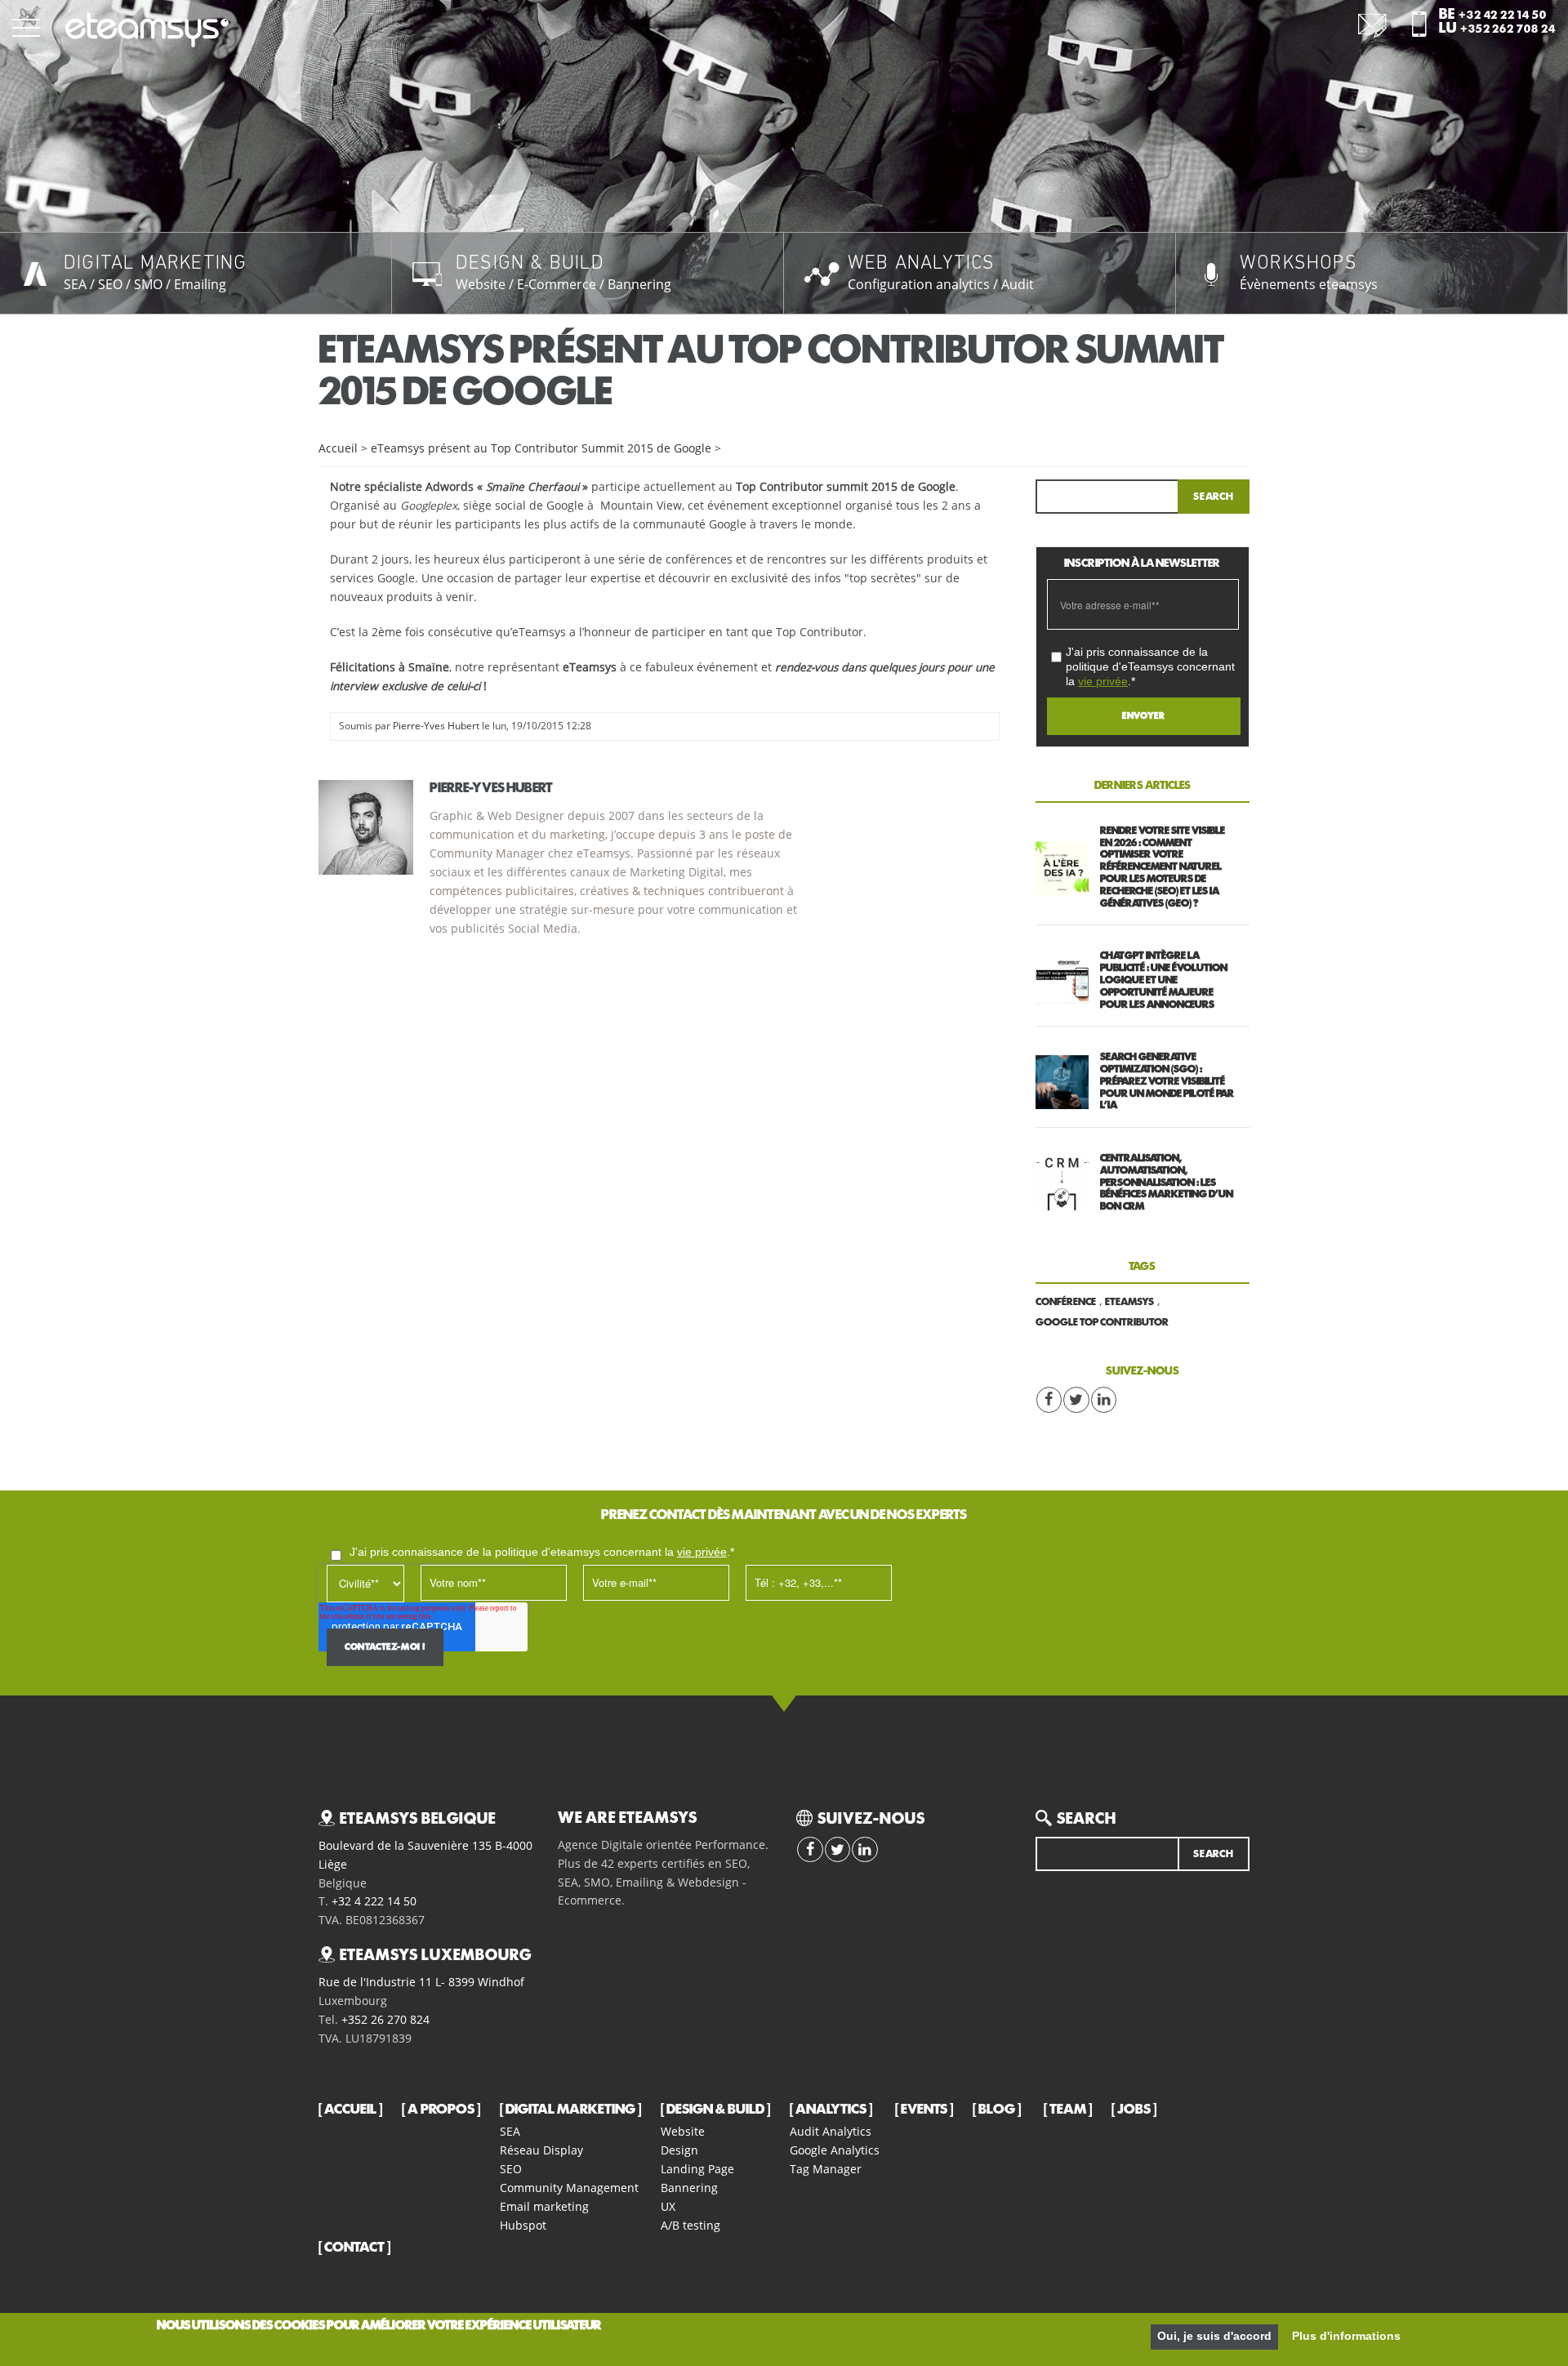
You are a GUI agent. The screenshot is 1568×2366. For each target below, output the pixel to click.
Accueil (338, 448)
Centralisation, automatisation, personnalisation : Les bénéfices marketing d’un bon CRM (1167, 1183)
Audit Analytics (831, 2131)
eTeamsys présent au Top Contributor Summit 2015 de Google (541, 448)
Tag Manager (826, 2169)
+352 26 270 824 (385, 2020)
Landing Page (697, 2169)
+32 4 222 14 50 (374, 1901)
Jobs (1134, 2110)
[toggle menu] (27, 27)
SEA (510, 2131)
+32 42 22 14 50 (1503, 16)
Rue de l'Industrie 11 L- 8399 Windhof (421, 1982)
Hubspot (523, 2225)
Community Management (569, 2188)
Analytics (831, 2110)
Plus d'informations (1346, 2336)
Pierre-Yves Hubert (436, 726)
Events (924, 2110)
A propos (441, 2110)
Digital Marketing (570, 2110)
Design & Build (715, 2110)
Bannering (689, 2188)
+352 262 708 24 (1508, 29)
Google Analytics (835, 2150)
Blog (997, 2110)
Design (679, 2150)
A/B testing (690, 2225)
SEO (511, 2169)
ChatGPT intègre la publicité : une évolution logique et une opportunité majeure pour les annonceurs (1164, 980)
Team (1068, 2110)
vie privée (1103, 681)
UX (668, 2206)
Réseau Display (541, 2150)
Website (683, 2131)
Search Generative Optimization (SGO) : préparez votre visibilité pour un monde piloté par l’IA (1167, 1081)
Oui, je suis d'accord (1214, 2336)
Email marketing (544, 2206)
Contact (354, 2248)
